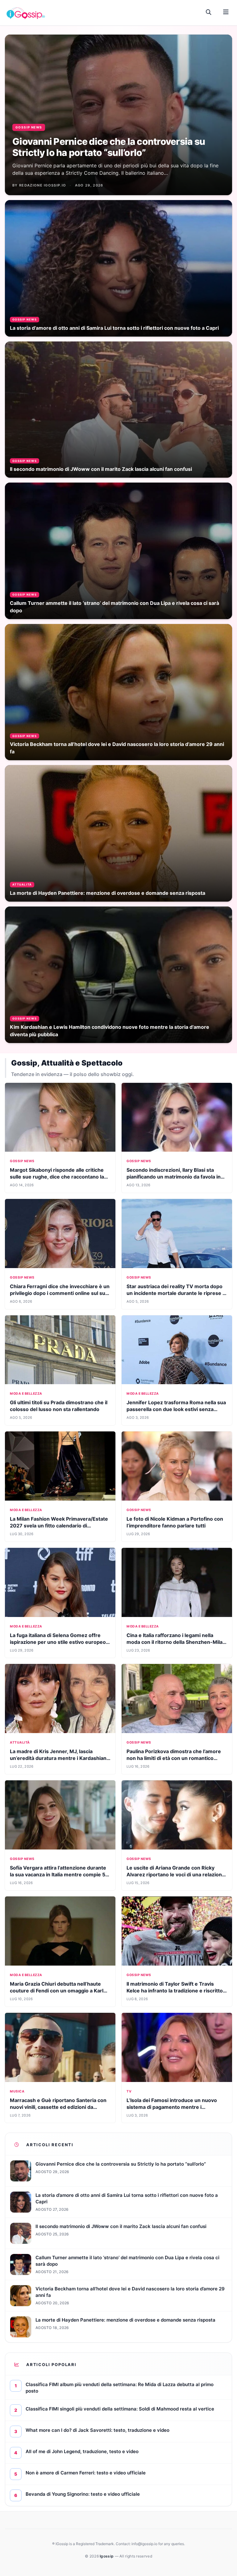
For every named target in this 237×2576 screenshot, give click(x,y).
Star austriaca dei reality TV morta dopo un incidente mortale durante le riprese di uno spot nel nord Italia (177, 1293)
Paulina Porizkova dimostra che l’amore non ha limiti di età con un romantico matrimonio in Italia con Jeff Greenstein (174, 1758)
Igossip (107, 2556)
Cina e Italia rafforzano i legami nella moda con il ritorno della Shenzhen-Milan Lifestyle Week (176, 1642)
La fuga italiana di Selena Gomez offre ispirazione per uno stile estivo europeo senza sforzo (58, 1642)
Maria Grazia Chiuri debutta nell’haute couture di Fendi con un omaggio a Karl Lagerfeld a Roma (57, 1991)
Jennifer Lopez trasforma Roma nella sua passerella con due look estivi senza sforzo (176, 1409)
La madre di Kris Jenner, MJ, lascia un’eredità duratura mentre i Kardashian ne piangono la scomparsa (58, 1758)
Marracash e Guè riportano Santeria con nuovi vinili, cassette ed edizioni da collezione (58, 2107)
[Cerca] (209, 12)
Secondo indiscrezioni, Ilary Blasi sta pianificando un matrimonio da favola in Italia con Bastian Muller (174, 1177)
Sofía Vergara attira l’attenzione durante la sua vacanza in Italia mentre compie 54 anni (59, 1874)
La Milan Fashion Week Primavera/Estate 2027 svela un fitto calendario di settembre (59, 1526)
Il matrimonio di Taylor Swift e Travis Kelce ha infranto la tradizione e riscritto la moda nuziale (175, 1991)
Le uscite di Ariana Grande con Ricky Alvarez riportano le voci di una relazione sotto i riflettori (176, 1874)
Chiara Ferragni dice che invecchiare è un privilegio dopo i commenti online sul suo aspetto (60, 1293)
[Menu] (226, 12)
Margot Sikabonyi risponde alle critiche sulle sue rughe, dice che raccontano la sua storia (57, 1177)
